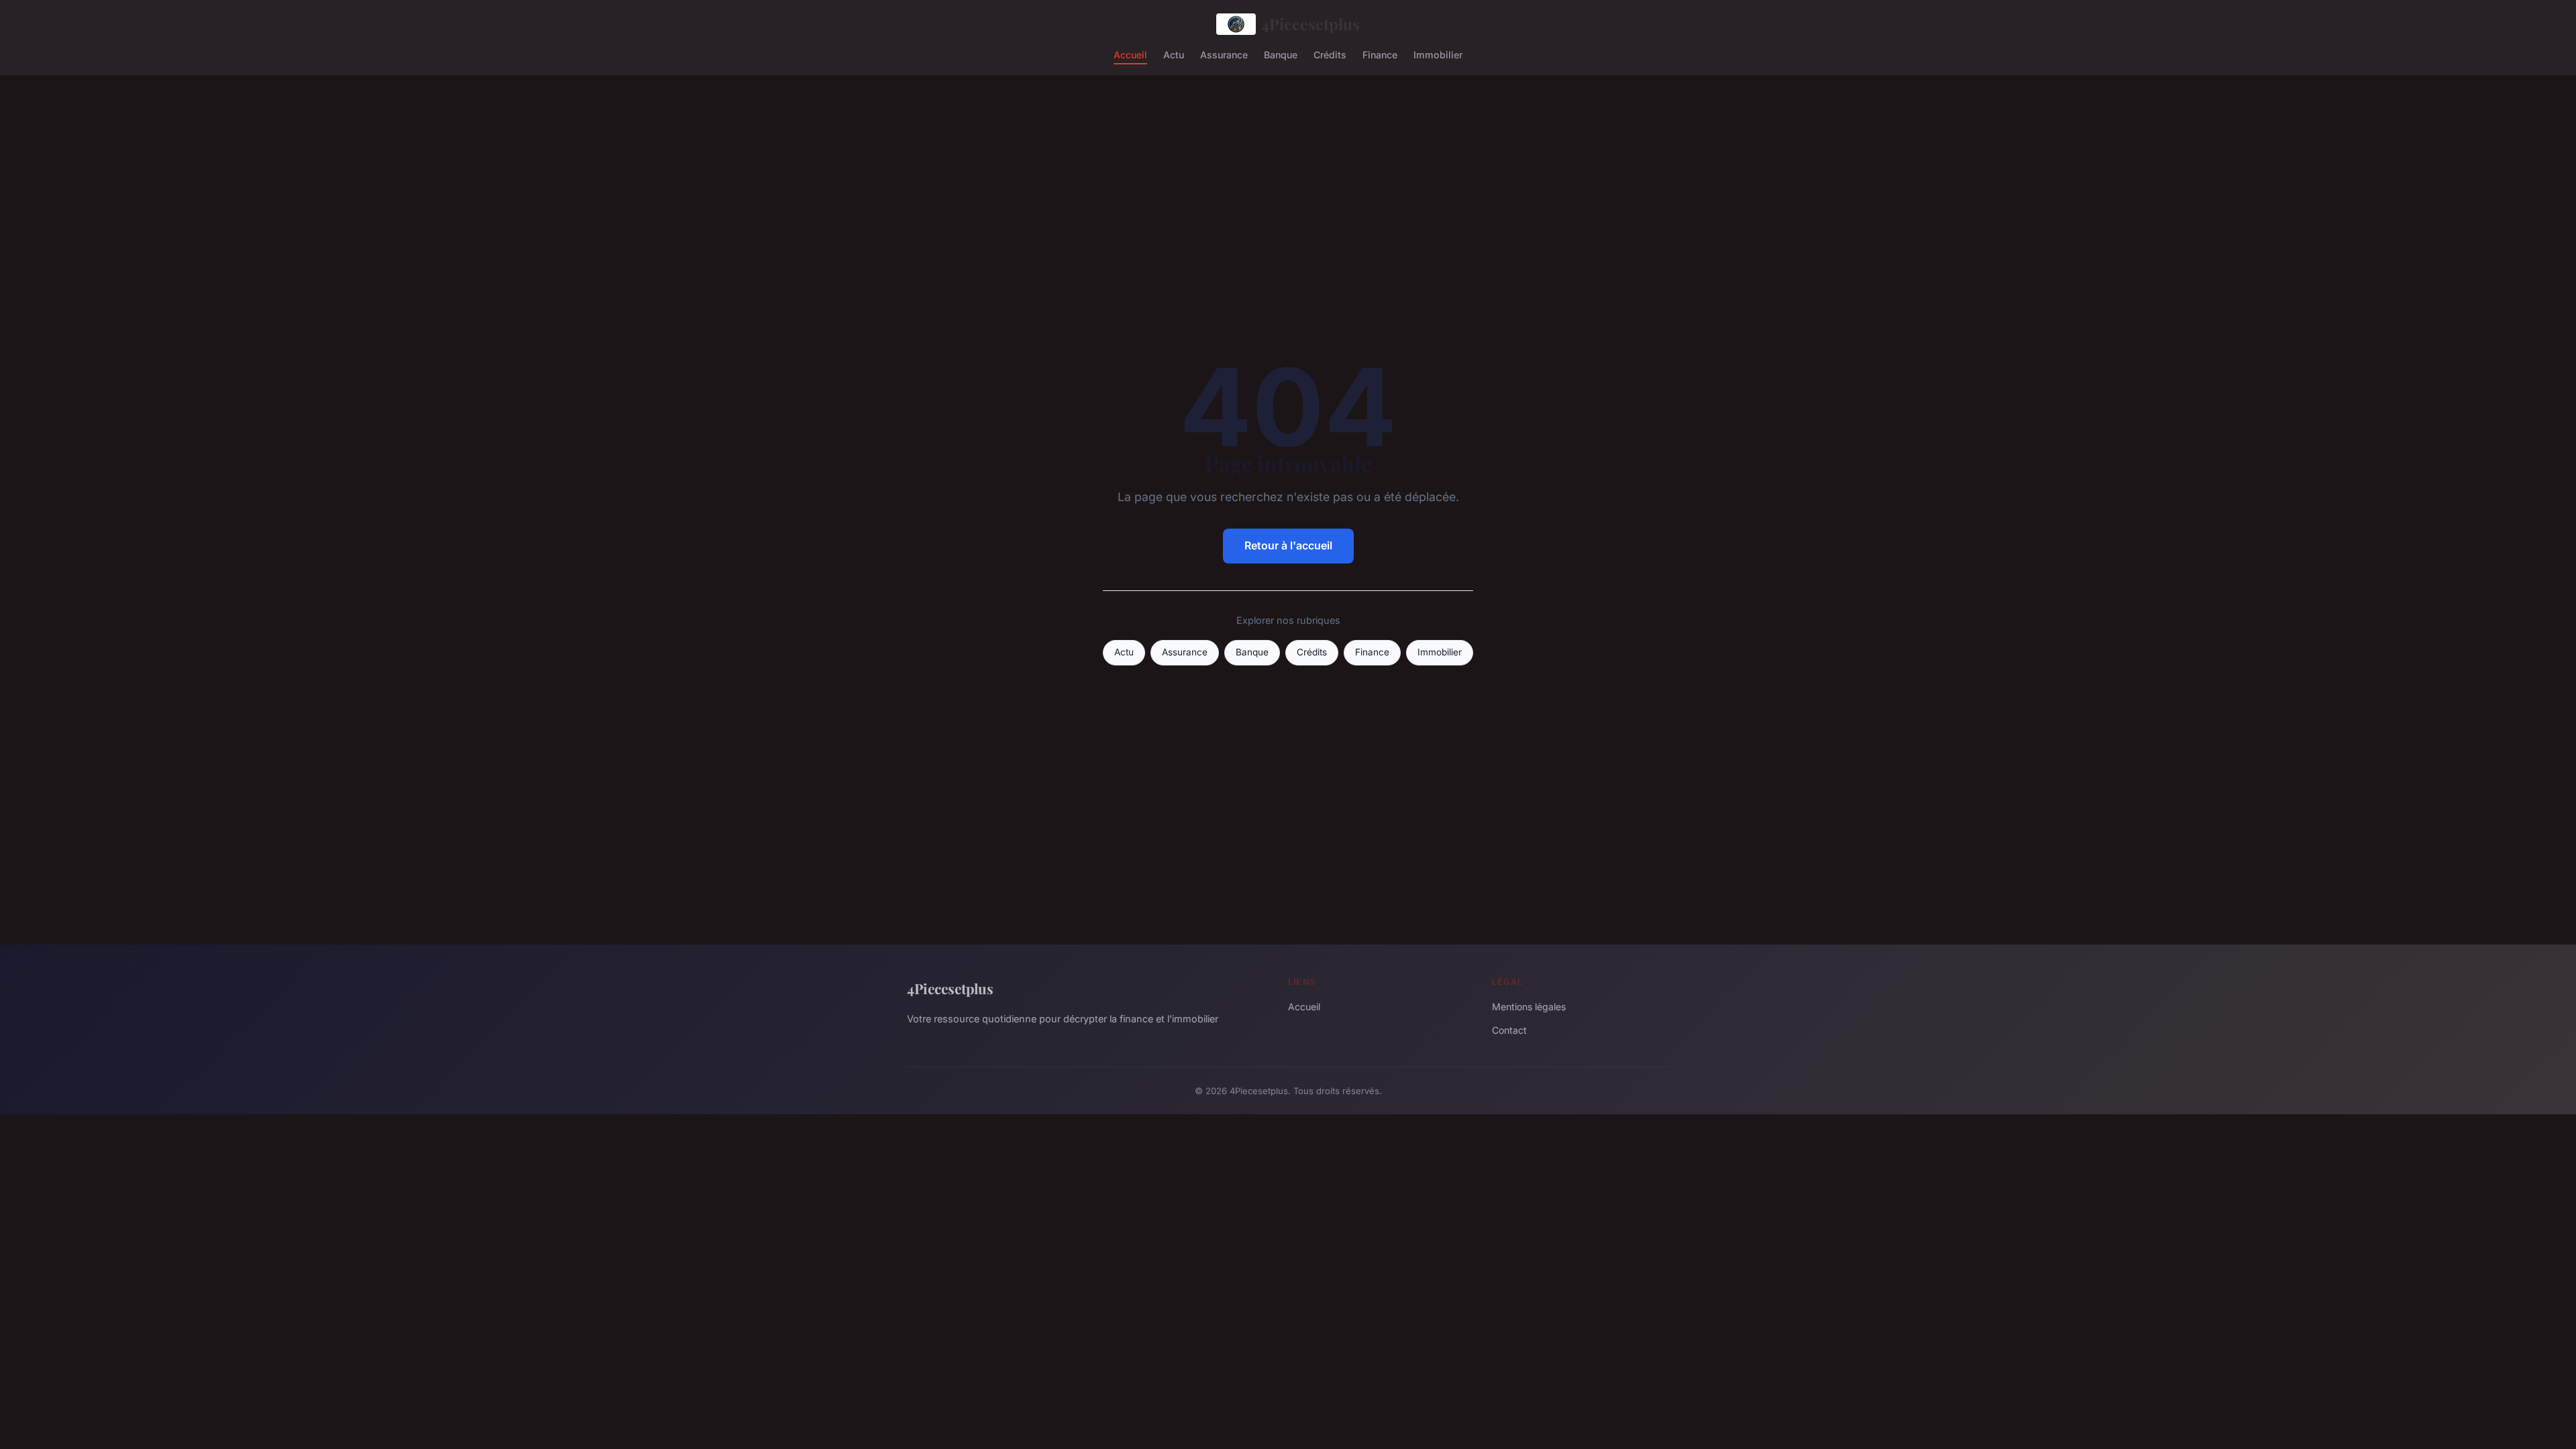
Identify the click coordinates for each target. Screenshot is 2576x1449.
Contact (1509, 1030)
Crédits (1330, 54)
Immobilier (1438, 54)
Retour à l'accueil (1288, 545)
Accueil (1130, 54)
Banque (1281, 54)
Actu (1174, 54)
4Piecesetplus (1310, 24)
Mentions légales (1529, 1007)
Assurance (1224, 54)
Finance (1380, 54)
